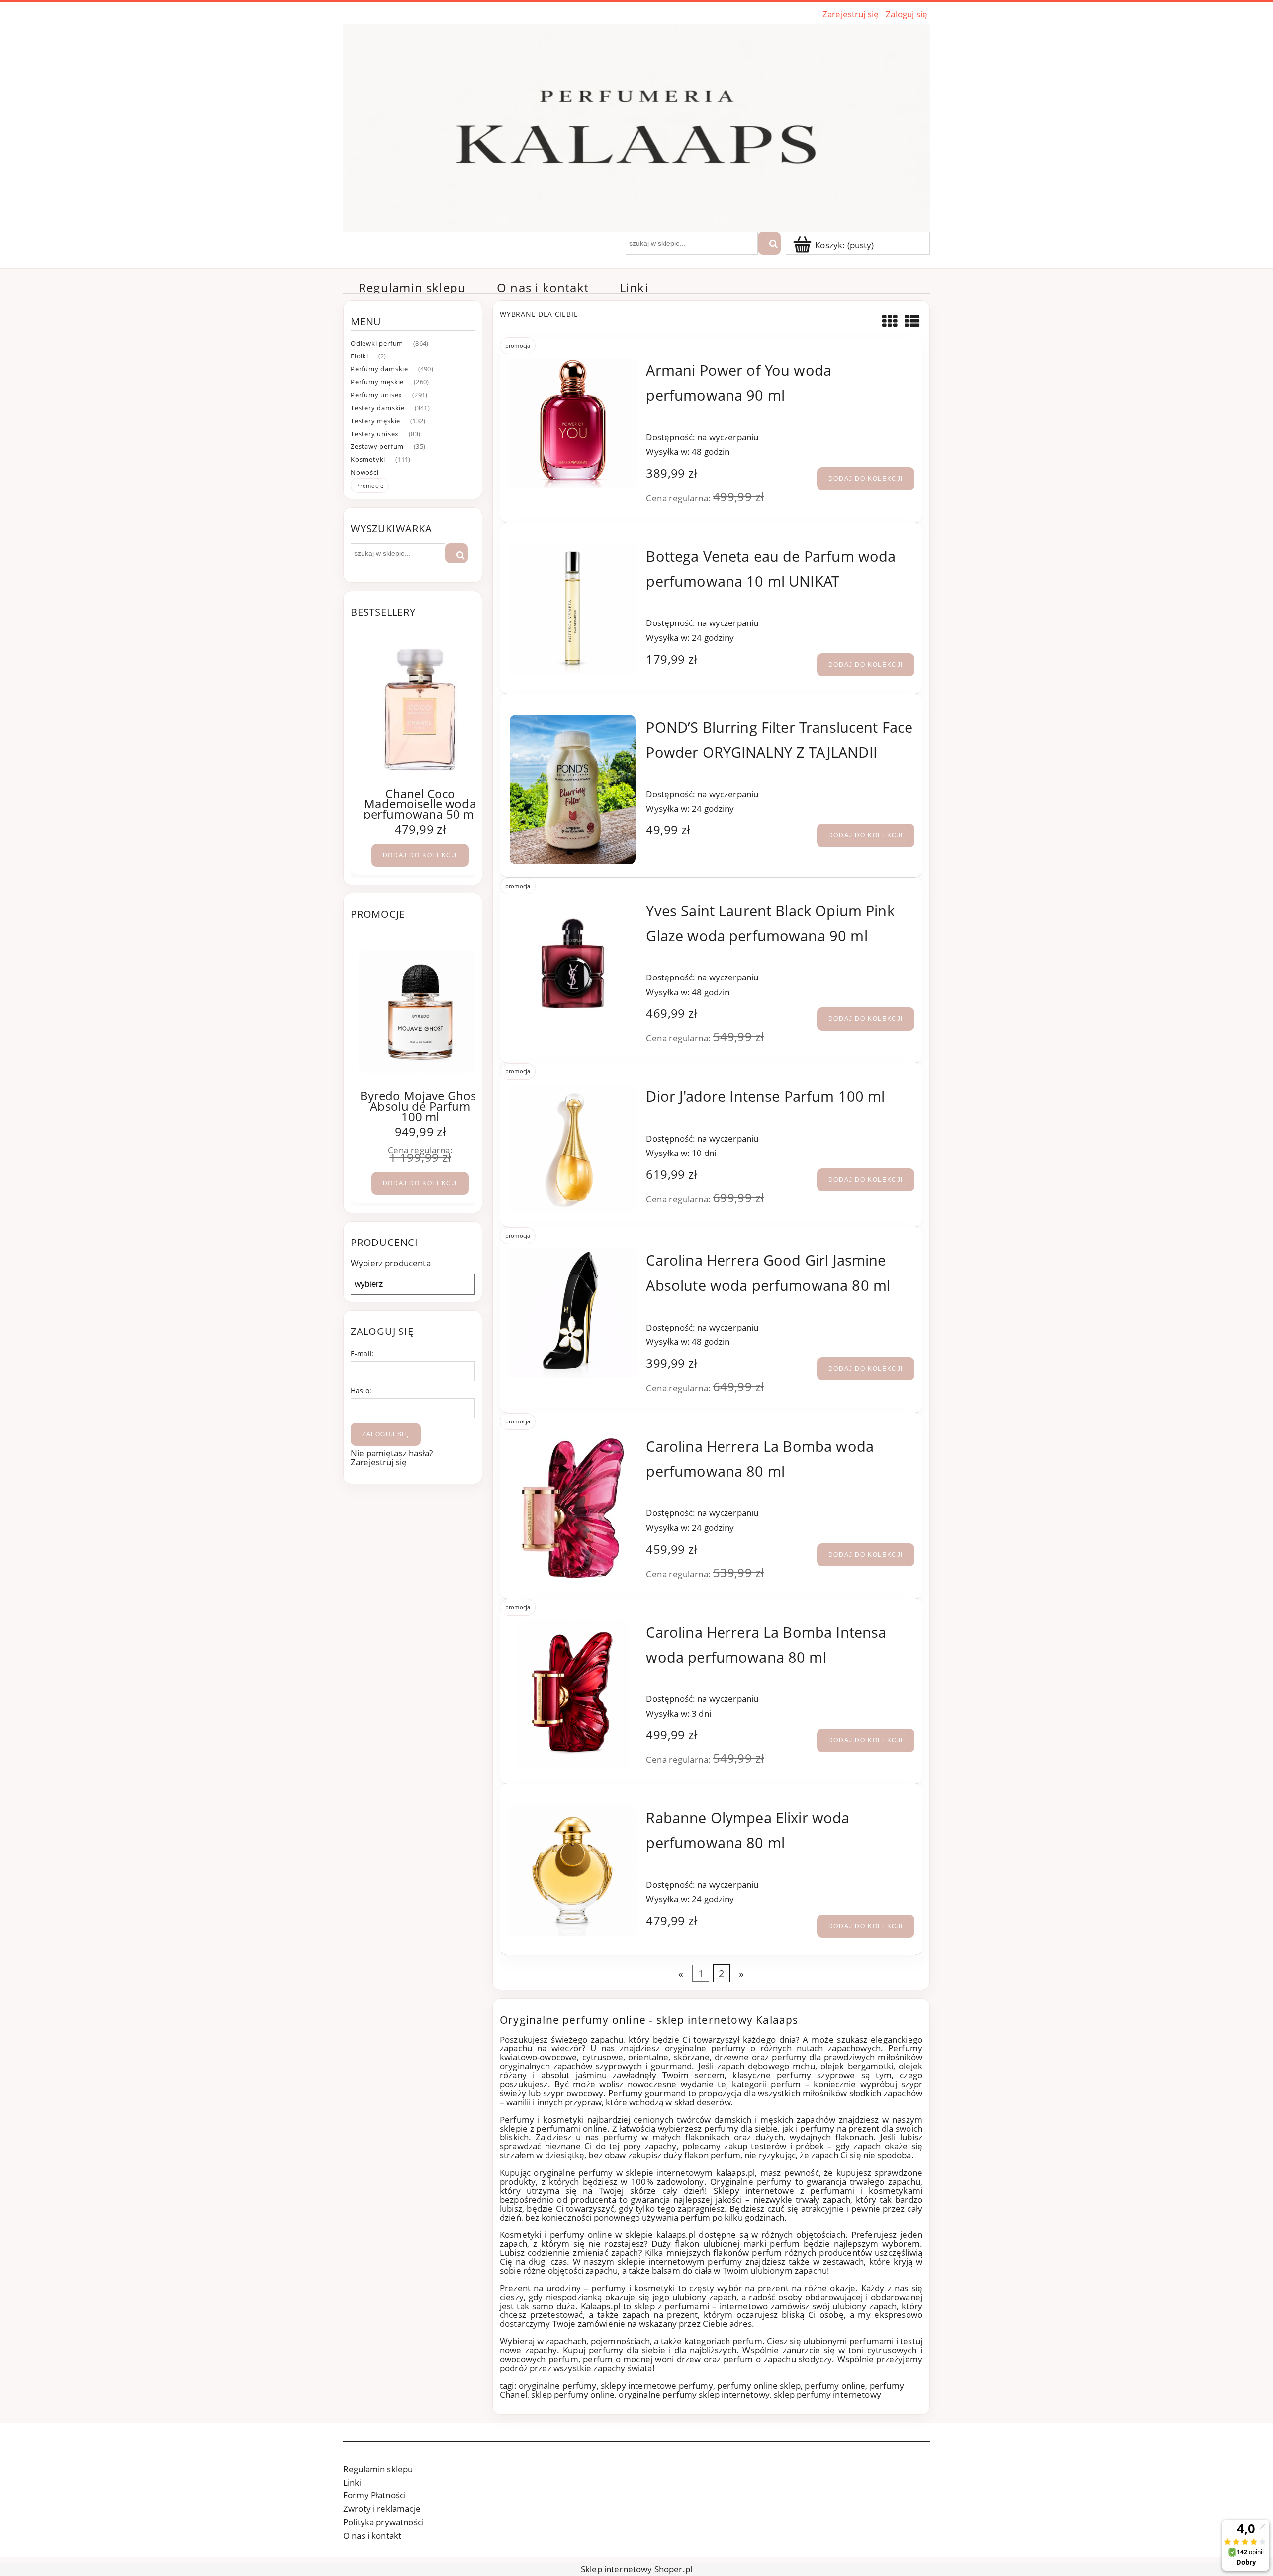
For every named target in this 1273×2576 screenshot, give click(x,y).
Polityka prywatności (383, 2522)
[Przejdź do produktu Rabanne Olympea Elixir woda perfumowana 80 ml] (573, 1870)
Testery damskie (378, 408)
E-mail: (362, 1354)
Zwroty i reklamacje (382, 2509)
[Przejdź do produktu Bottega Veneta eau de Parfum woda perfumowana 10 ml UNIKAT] (573, 609)
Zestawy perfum (377, 446)
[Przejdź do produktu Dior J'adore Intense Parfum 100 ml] (573, 1149)
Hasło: (361, 1390)
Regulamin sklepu (378, 2469)
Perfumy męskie (377, 382)
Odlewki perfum (377, 343)
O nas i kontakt (372, 2535)
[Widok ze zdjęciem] (890, 321)
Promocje (370, 486)
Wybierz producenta (391, 1263)
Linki (352, 2482)
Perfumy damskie (379, 369)
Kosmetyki (368, 459)
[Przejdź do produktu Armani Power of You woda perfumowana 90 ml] (573, 423)
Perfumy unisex (376, 395)
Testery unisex (375, 434)
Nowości (365, 472)
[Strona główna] (636, 126)
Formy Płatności (374, 2495)
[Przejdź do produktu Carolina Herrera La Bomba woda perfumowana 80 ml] (573, 1509)
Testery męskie (375, 421)
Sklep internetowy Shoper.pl (636, 2569)
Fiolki (360, 356)
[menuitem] (412, 288)
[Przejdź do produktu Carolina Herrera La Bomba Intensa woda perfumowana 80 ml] (573, 1694)
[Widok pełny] (912, 321)
